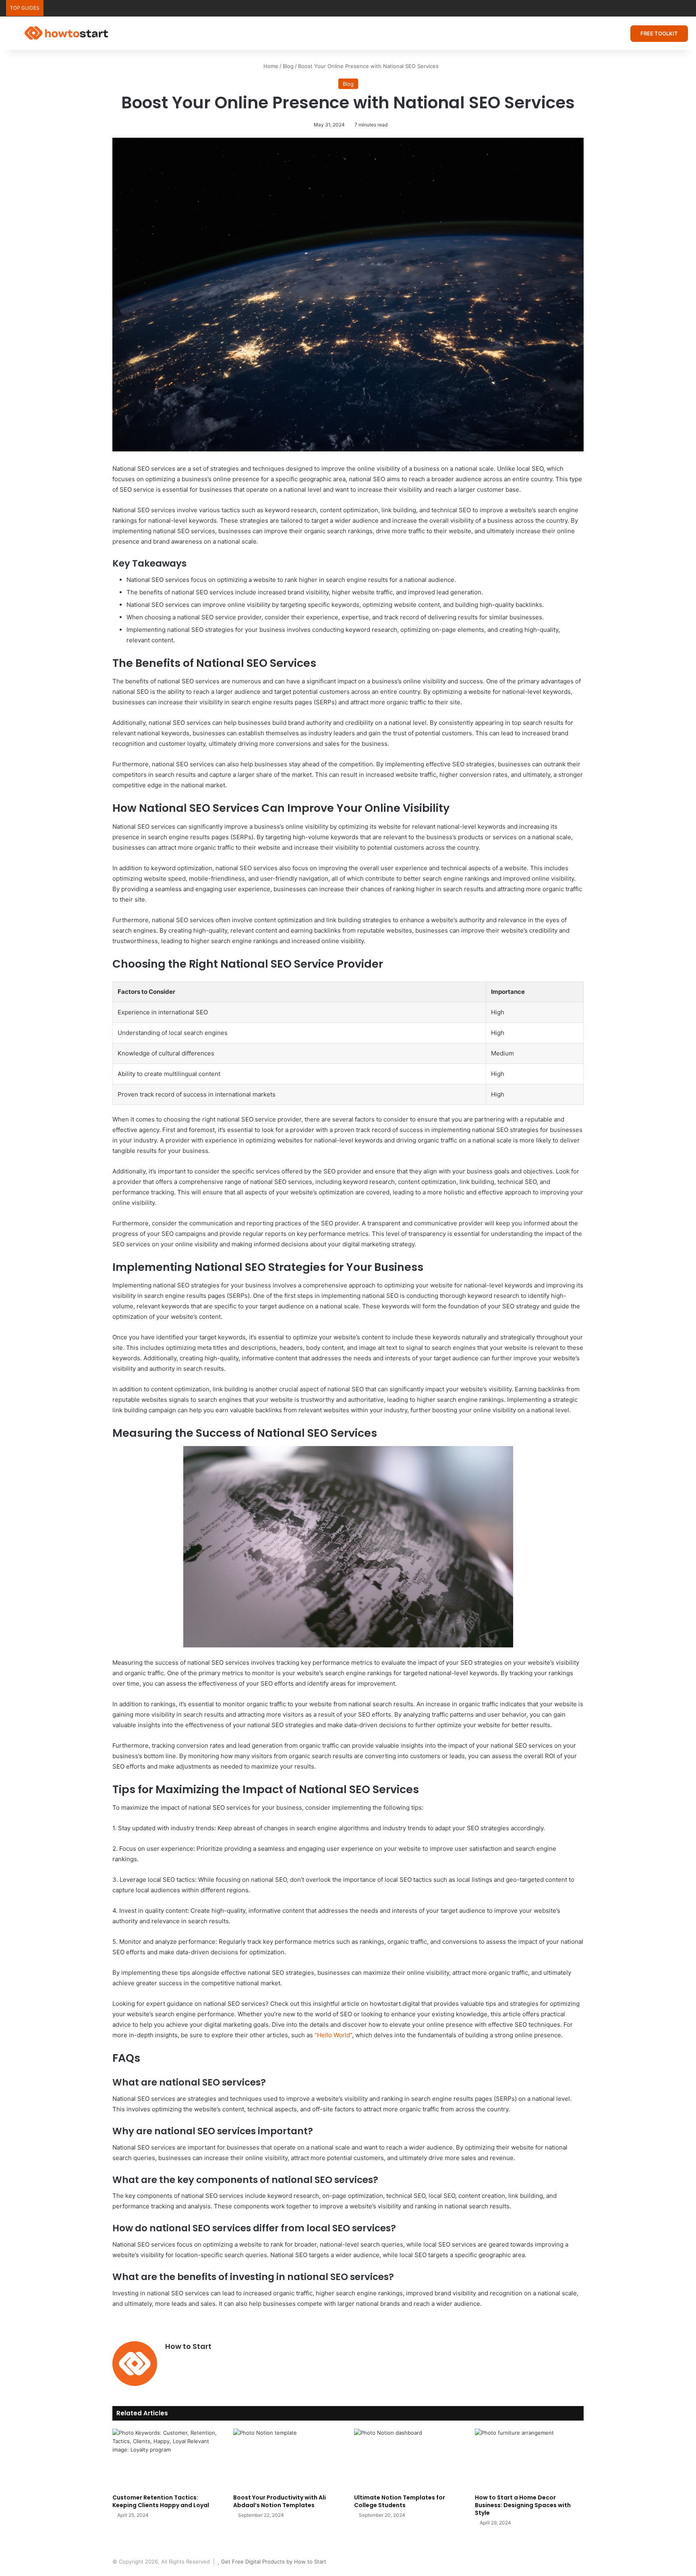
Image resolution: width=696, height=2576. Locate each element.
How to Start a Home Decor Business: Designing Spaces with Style (523, 2505)
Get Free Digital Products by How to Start (274, 2562)
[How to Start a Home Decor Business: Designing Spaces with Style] (529, 2459)
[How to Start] (66, 33)
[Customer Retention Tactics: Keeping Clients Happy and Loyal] (167, 2459)
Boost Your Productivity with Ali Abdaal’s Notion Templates (280, 2501)
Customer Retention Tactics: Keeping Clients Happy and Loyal (161, 2501)
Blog (288, 66)
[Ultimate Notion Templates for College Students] (408, 2459)
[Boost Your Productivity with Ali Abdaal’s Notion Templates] (288, 2459)
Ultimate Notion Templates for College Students (400, 2501)
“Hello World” (333, 2035)
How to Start (188, 2346)
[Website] (170, 2360)
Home (270, 66)
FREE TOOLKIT (659, 33)
